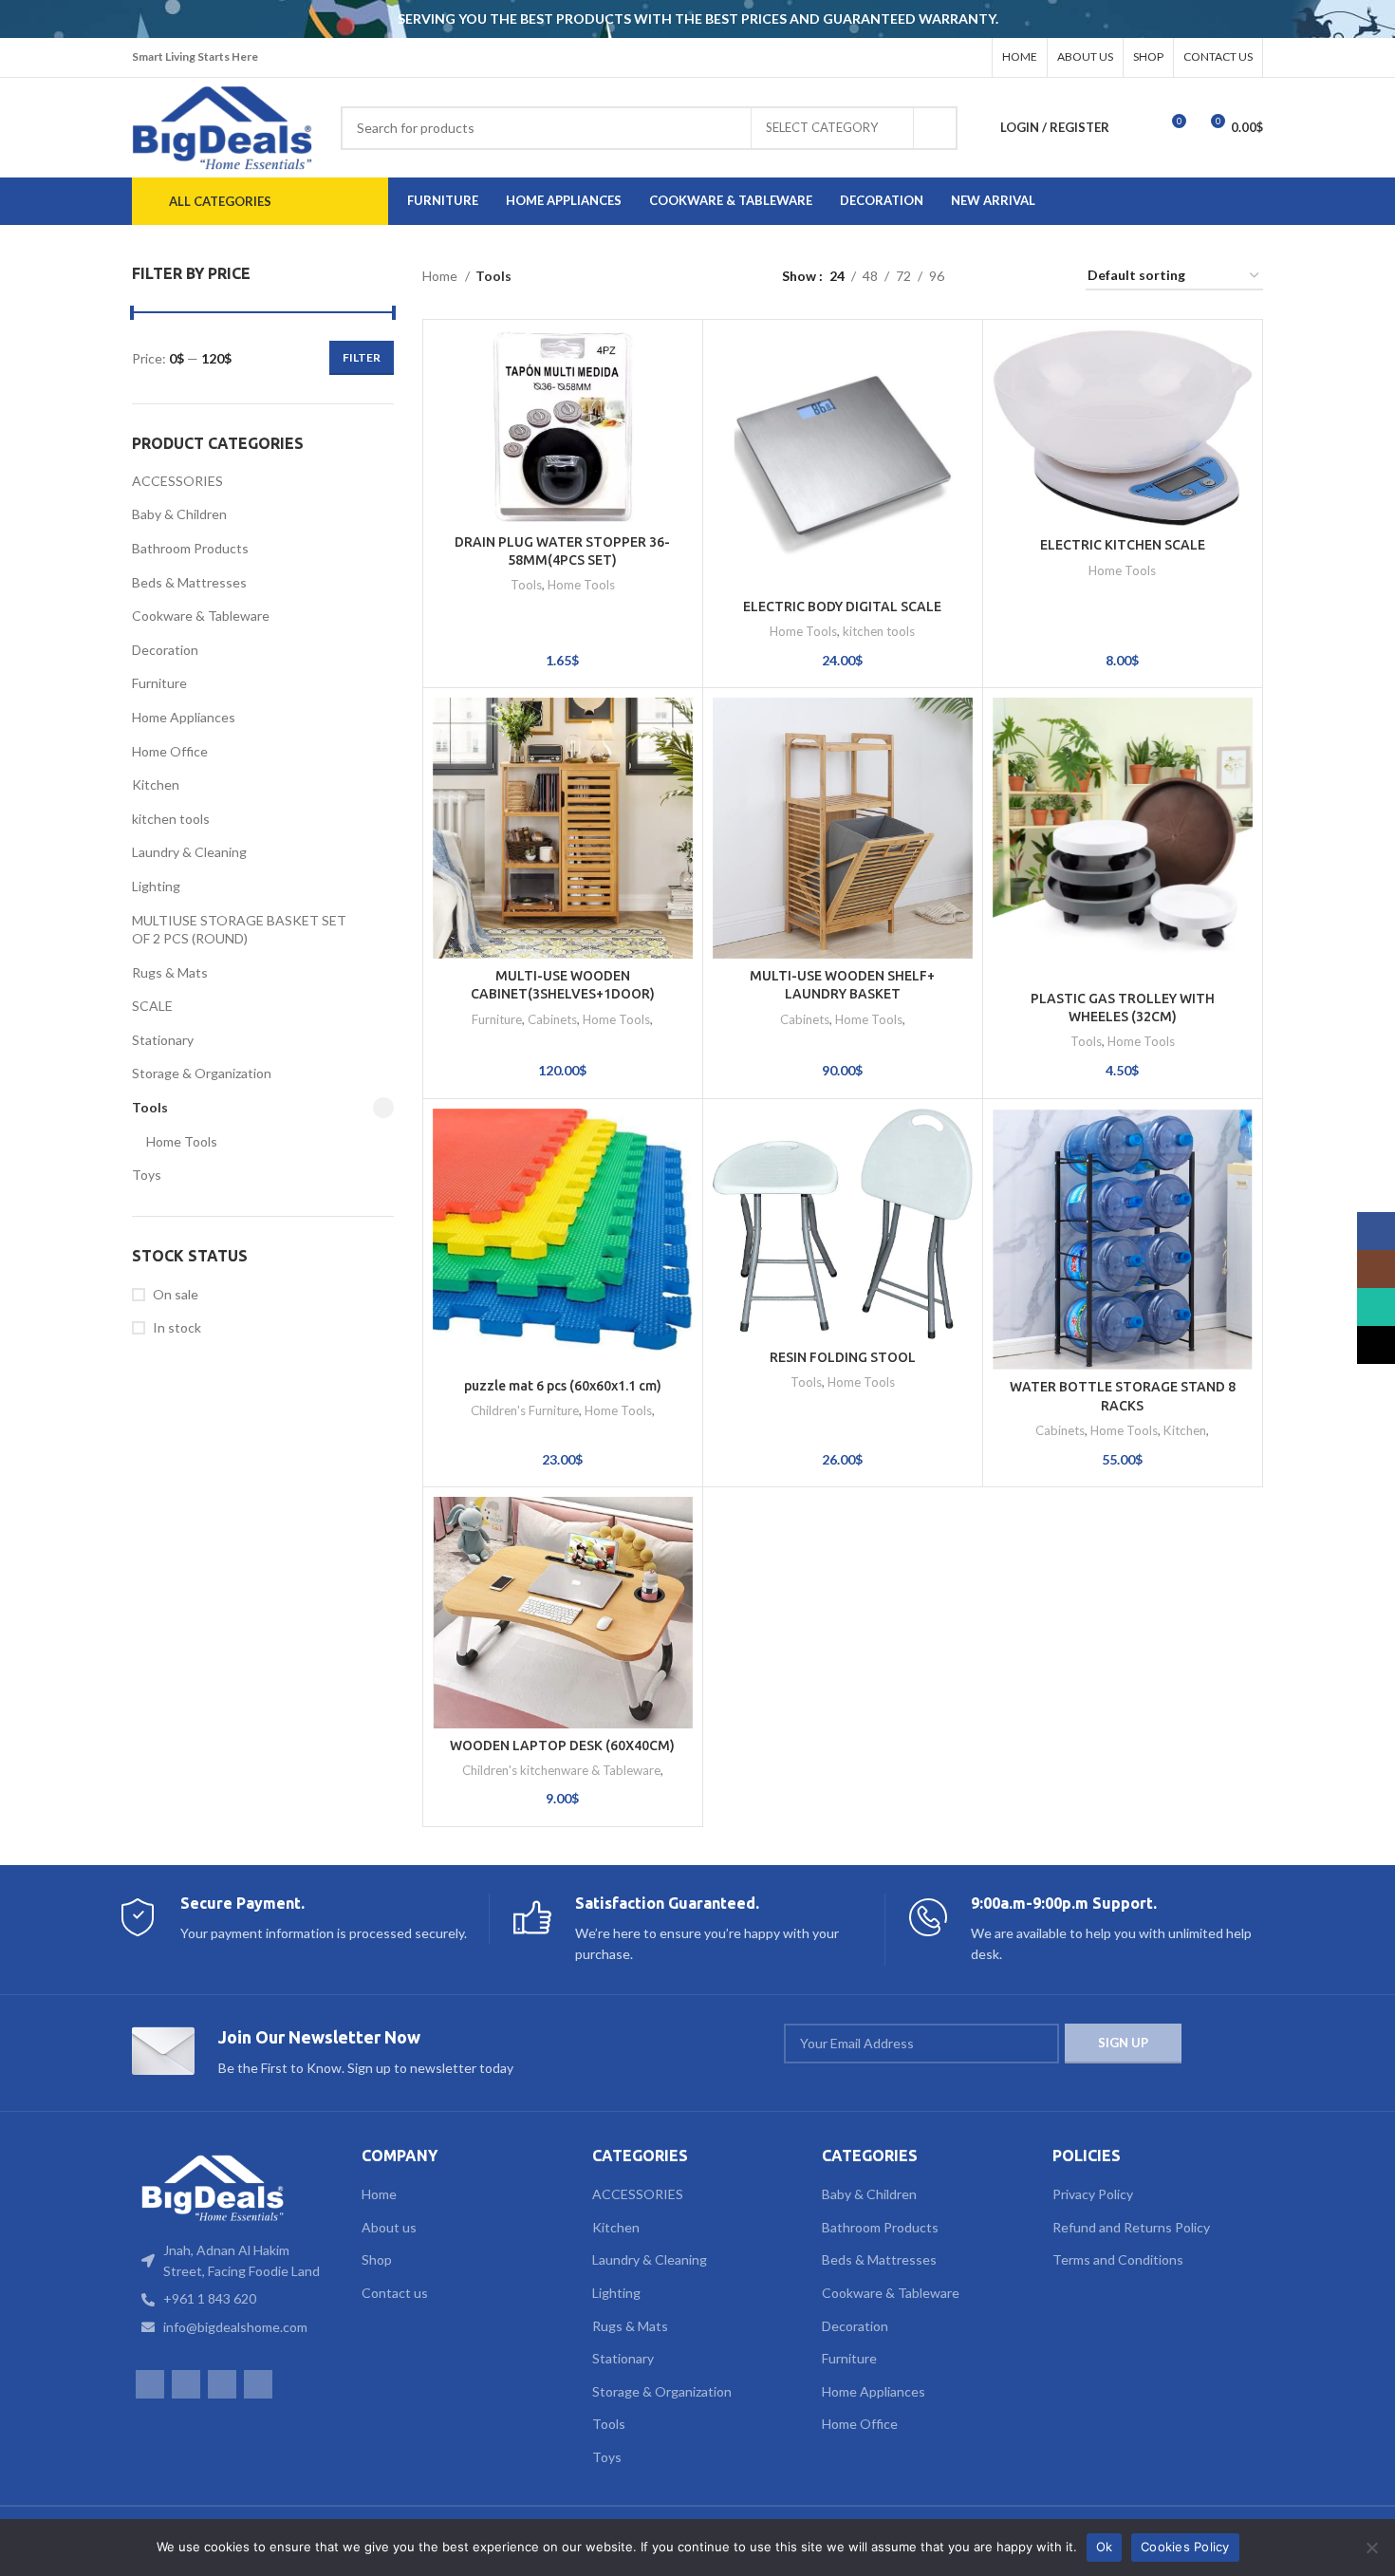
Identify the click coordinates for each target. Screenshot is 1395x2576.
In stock (177, 1327)
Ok (1105, 2547)
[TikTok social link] (970, 58)
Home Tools (182, 1141)
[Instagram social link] (921, 58)
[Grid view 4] (1048, 277)
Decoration (165, 650)
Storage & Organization (202, 1073)
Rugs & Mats (170, 972)
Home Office (170, 751)
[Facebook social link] (896, 58)
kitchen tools (171, 819)
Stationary (163, 1040)
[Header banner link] (669, 19)
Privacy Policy (1093, 2194)
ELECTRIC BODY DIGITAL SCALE (842, 607)
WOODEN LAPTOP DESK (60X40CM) (562, 1745)
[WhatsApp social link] (945, 58)
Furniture (159, 683)
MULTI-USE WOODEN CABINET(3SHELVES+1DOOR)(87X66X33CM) (563, 994)
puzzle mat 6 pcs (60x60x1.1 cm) (563, 1386)
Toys (147, 1175)
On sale (176, 1294)
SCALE (152, 1006)
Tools (150, 1107)
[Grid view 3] (1018, 277)
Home (441, 276)
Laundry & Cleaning (189, 852)
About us (389, 2227)
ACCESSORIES (177, 481)
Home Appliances (184, 717)
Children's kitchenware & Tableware (561, 1770)
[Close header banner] (1371, 19)
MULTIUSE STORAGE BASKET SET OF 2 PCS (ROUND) (239, 930)
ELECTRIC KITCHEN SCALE (1123, 545)
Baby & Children (179, 514)
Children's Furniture (525, 1410)
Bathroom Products (190, 548)
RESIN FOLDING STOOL (843, 1357)
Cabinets (552, 1019)
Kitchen (156, 784)
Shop (377, 2259)
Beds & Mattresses (189, 582)
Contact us (395, 2293)
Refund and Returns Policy (1131, 2227)
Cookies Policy (1185, 2547)
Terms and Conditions (1118, 2259)
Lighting (156, 886)
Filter (362, 357)
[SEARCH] (936, 128)
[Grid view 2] (988, 277)
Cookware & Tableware (201, 616)
